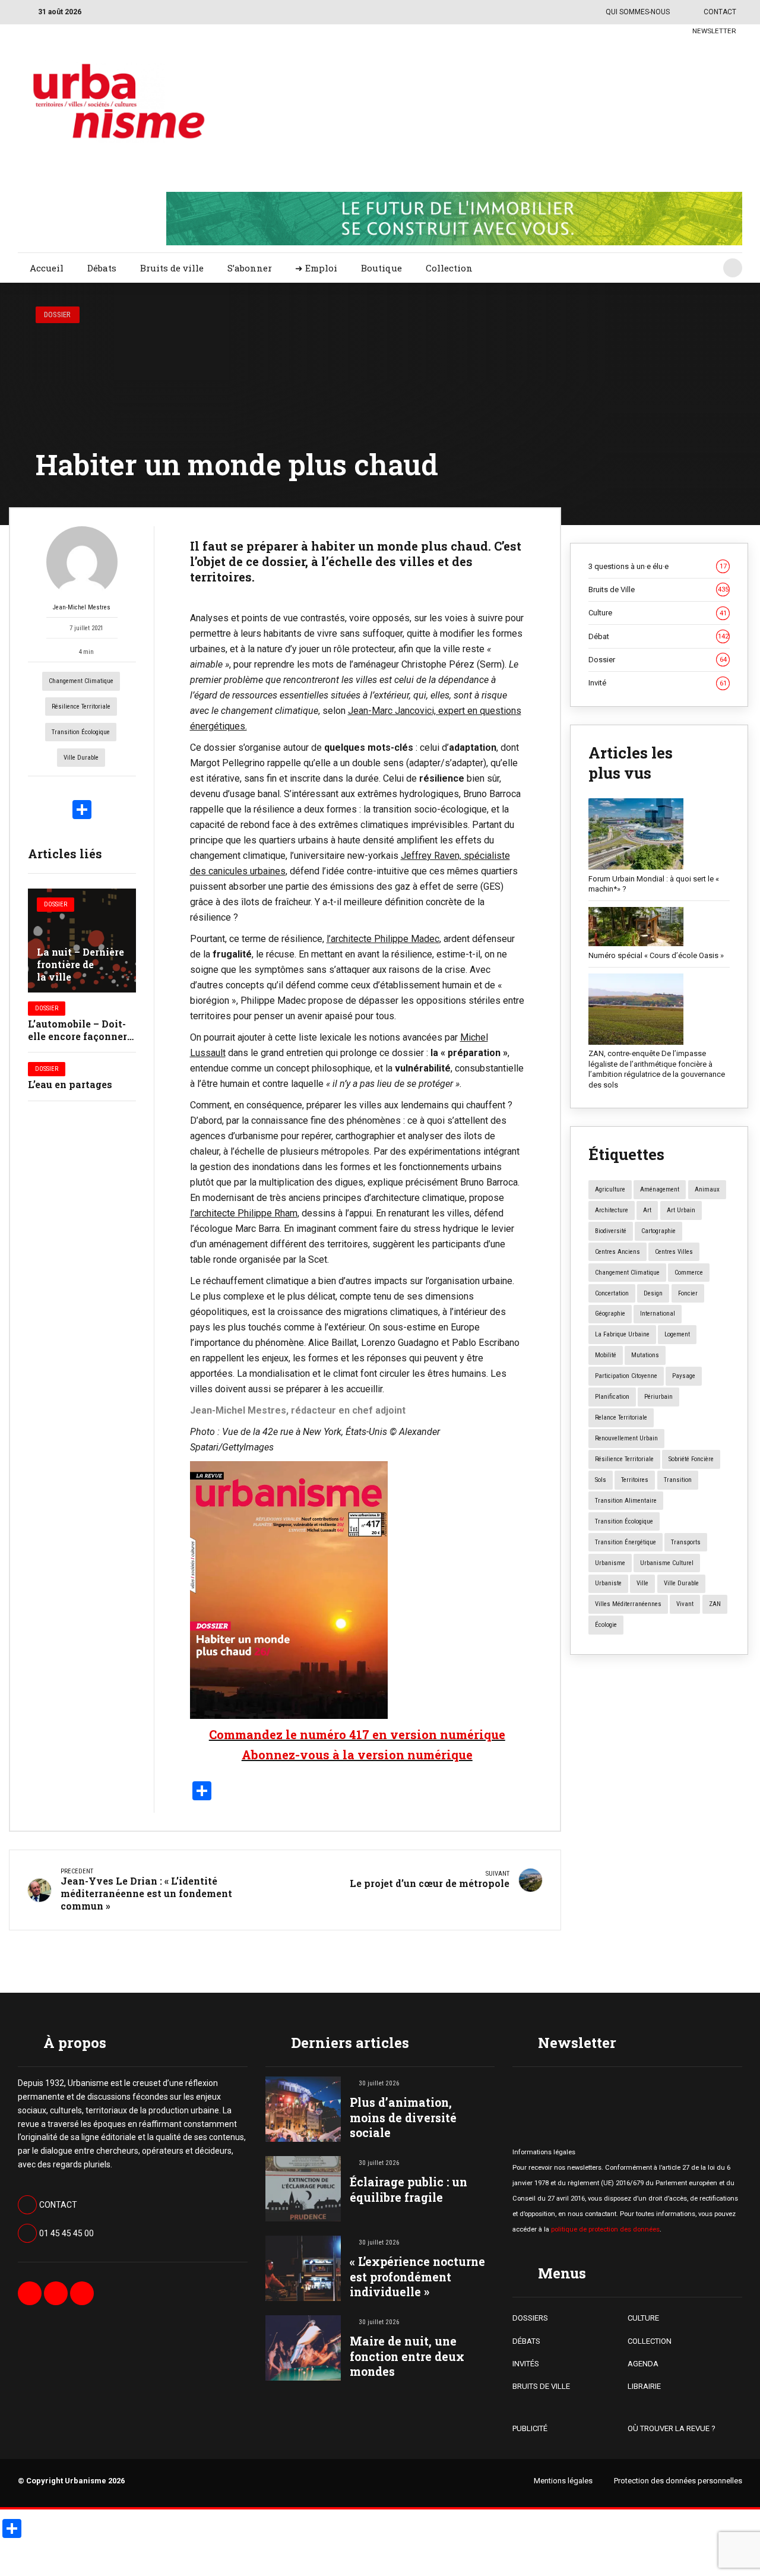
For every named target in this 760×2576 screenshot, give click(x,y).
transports (686, 1542)
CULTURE (643, 2318)
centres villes (674, 1252)
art (647, 1210)
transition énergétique (626, 1542)
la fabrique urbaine (622, 1334)
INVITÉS (526, 2364)
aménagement (660, 1189)
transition (678, 1480)
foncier (688, 1293)
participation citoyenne (626, 1376)
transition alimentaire (626, 1501)
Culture (658, 613)
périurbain (658, 1397)
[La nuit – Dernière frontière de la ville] (82, 941)
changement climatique (81, 681)
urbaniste (608, 1583)
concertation (612, 1293)
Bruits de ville (172, 268)
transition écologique (81, 732)
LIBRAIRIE (644, 2386)
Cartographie (658, 1231)
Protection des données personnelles (678, 2481)
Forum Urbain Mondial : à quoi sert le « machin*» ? (654, 884)
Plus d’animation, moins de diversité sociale (403, 2117)
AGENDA (643, 2364)
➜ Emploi (316, 268)
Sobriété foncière (691, 1459)
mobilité (606, 1355)
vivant (685, 1604)
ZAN (715, 1604)
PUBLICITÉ (530, 2428)
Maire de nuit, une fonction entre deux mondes (407, 2356)
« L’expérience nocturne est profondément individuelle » (417, 2276)
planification (612, 1397)
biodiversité (611, 1231)
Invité (658, 683)
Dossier (57, 315)
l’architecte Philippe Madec (383, 939)
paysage (684, 1376)
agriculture (610, 1189)
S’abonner (250, 268)
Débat (658, 636)
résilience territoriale (81, 707)
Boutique (381, 268)
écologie (606, 1625)
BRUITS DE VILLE (541, 2386)
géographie (610, 1314)
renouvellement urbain (626, 1438)
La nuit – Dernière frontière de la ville (80, 964)
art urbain (681, 1210)
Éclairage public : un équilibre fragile (408, 2189)
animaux (707, 1189)
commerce (689, 1273)
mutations (645, 1355)
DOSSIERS (530, 2318)
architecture (612, 1210)
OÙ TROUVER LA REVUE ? (672, 2428)
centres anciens (617, 1252)
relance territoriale (621, 1417)
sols (601, 1480)
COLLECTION (650, 2341)
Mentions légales (563, 2481)
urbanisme (610, 1563)
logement (677, 1334)
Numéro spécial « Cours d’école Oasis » (656, 955)
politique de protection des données (605, 2229)
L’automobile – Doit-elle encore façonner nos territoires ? (77, 1036)
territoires (635, 1480)
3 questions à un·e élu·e (658, 566)
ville (642, 1583)
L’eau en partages (70, 1084)
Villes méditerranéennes (628, 1604)
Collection (449, 268)
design (653, 1293)
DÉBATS (526, 2341)
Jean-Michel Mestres (82, 607)
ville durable (81, 758)
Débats (102, 268)
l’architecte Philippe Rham (244, 1213)
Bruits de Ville (658, 590)
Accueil (47, 268)
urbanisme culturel (667, 1563)
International (658, 1314)
